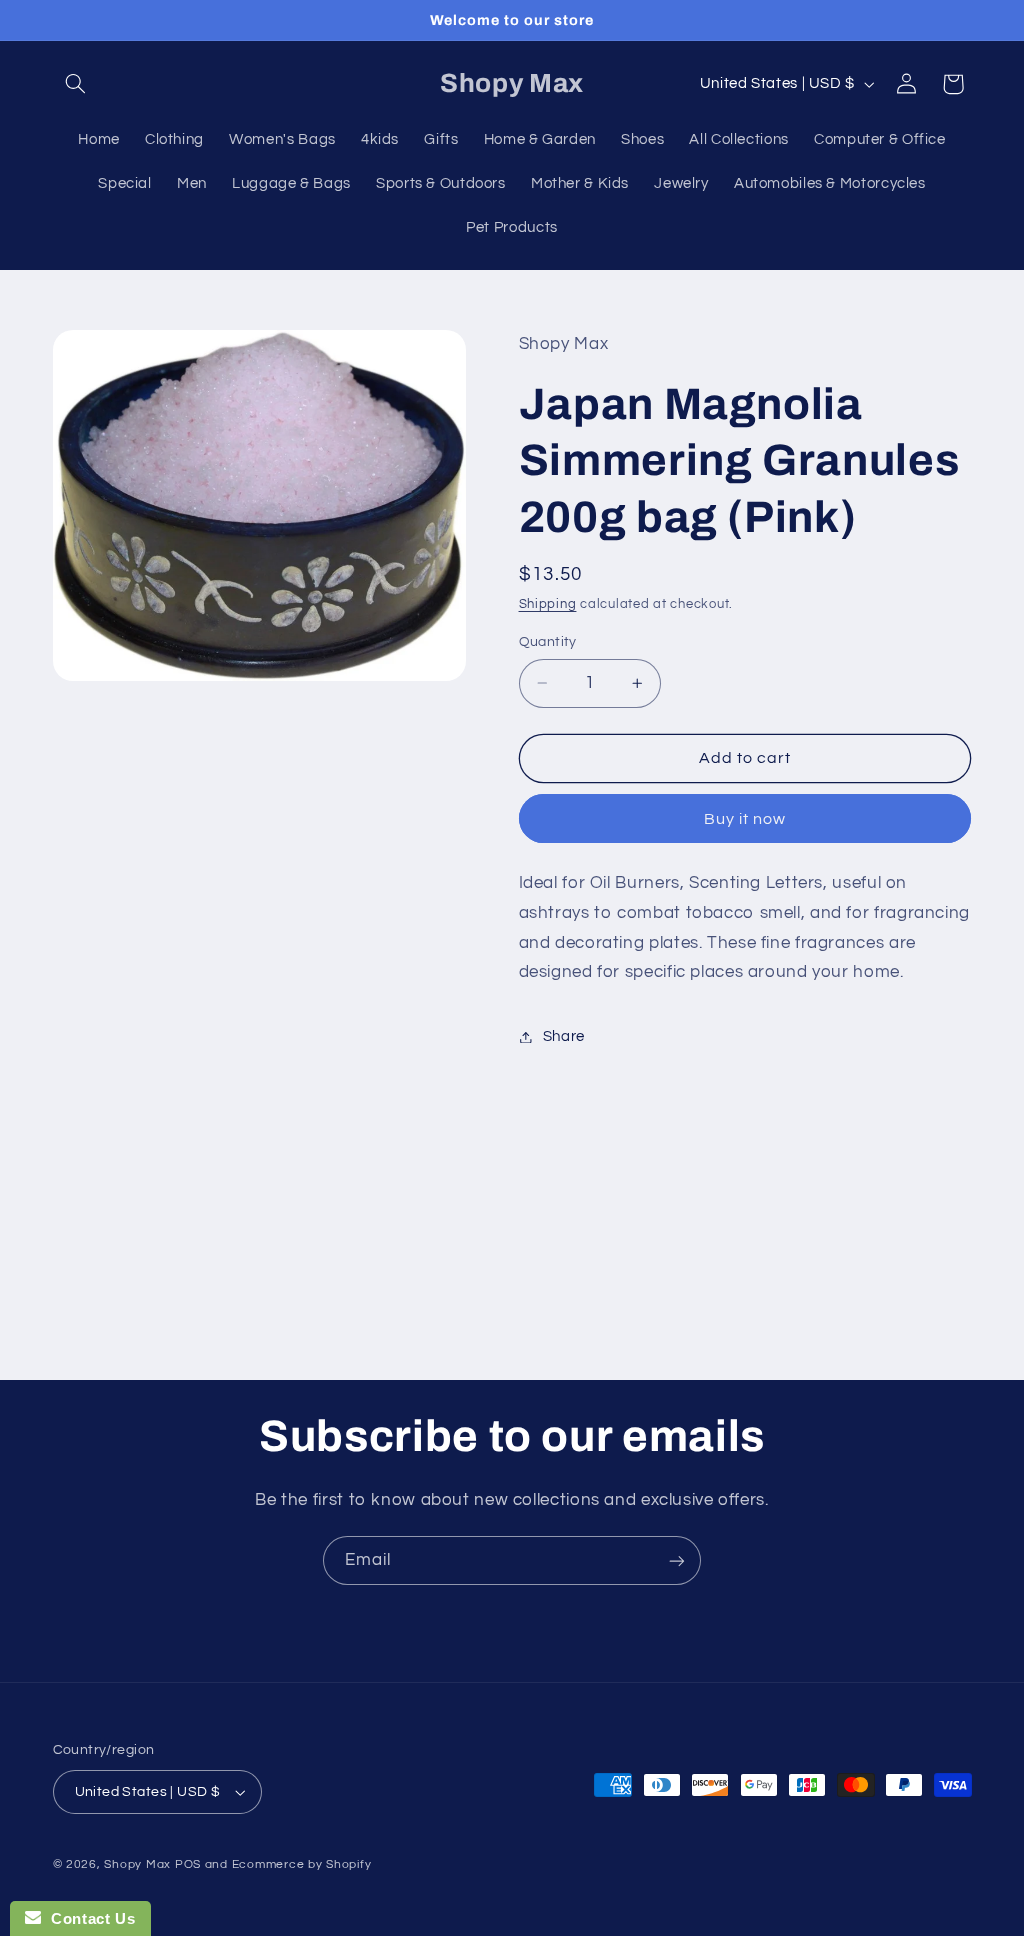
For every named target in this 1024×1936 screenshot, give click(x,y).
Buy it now (745, 819)
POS (188, 1864)
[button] (76, 84)
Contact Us (88, 1918)
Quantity (548, 642)
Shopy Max (137, 1864)
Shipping (548, 604)
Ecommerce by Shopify (302, 1864)
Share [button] (564, 1036)
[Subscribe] (677, 1560)
